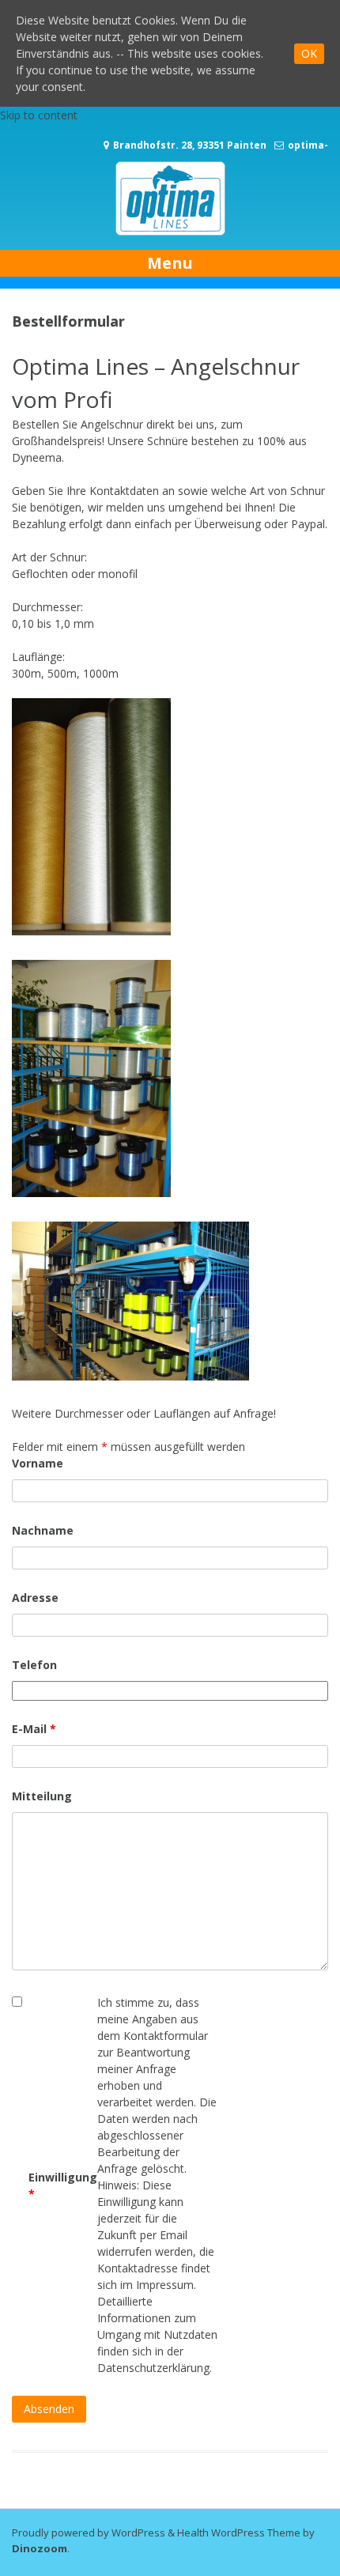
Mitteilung (42, 1796)
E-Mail (34, 1729)
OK (309, 53)
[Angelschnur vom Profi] (170, 234)
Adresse (35, 1598)
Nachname (43, 1530)
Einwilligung (63, 2185)
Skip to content (39, 115)
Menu (170, 263)
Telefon (34, 1665)
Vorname (38, 1463)
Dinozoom (40, 2548)
